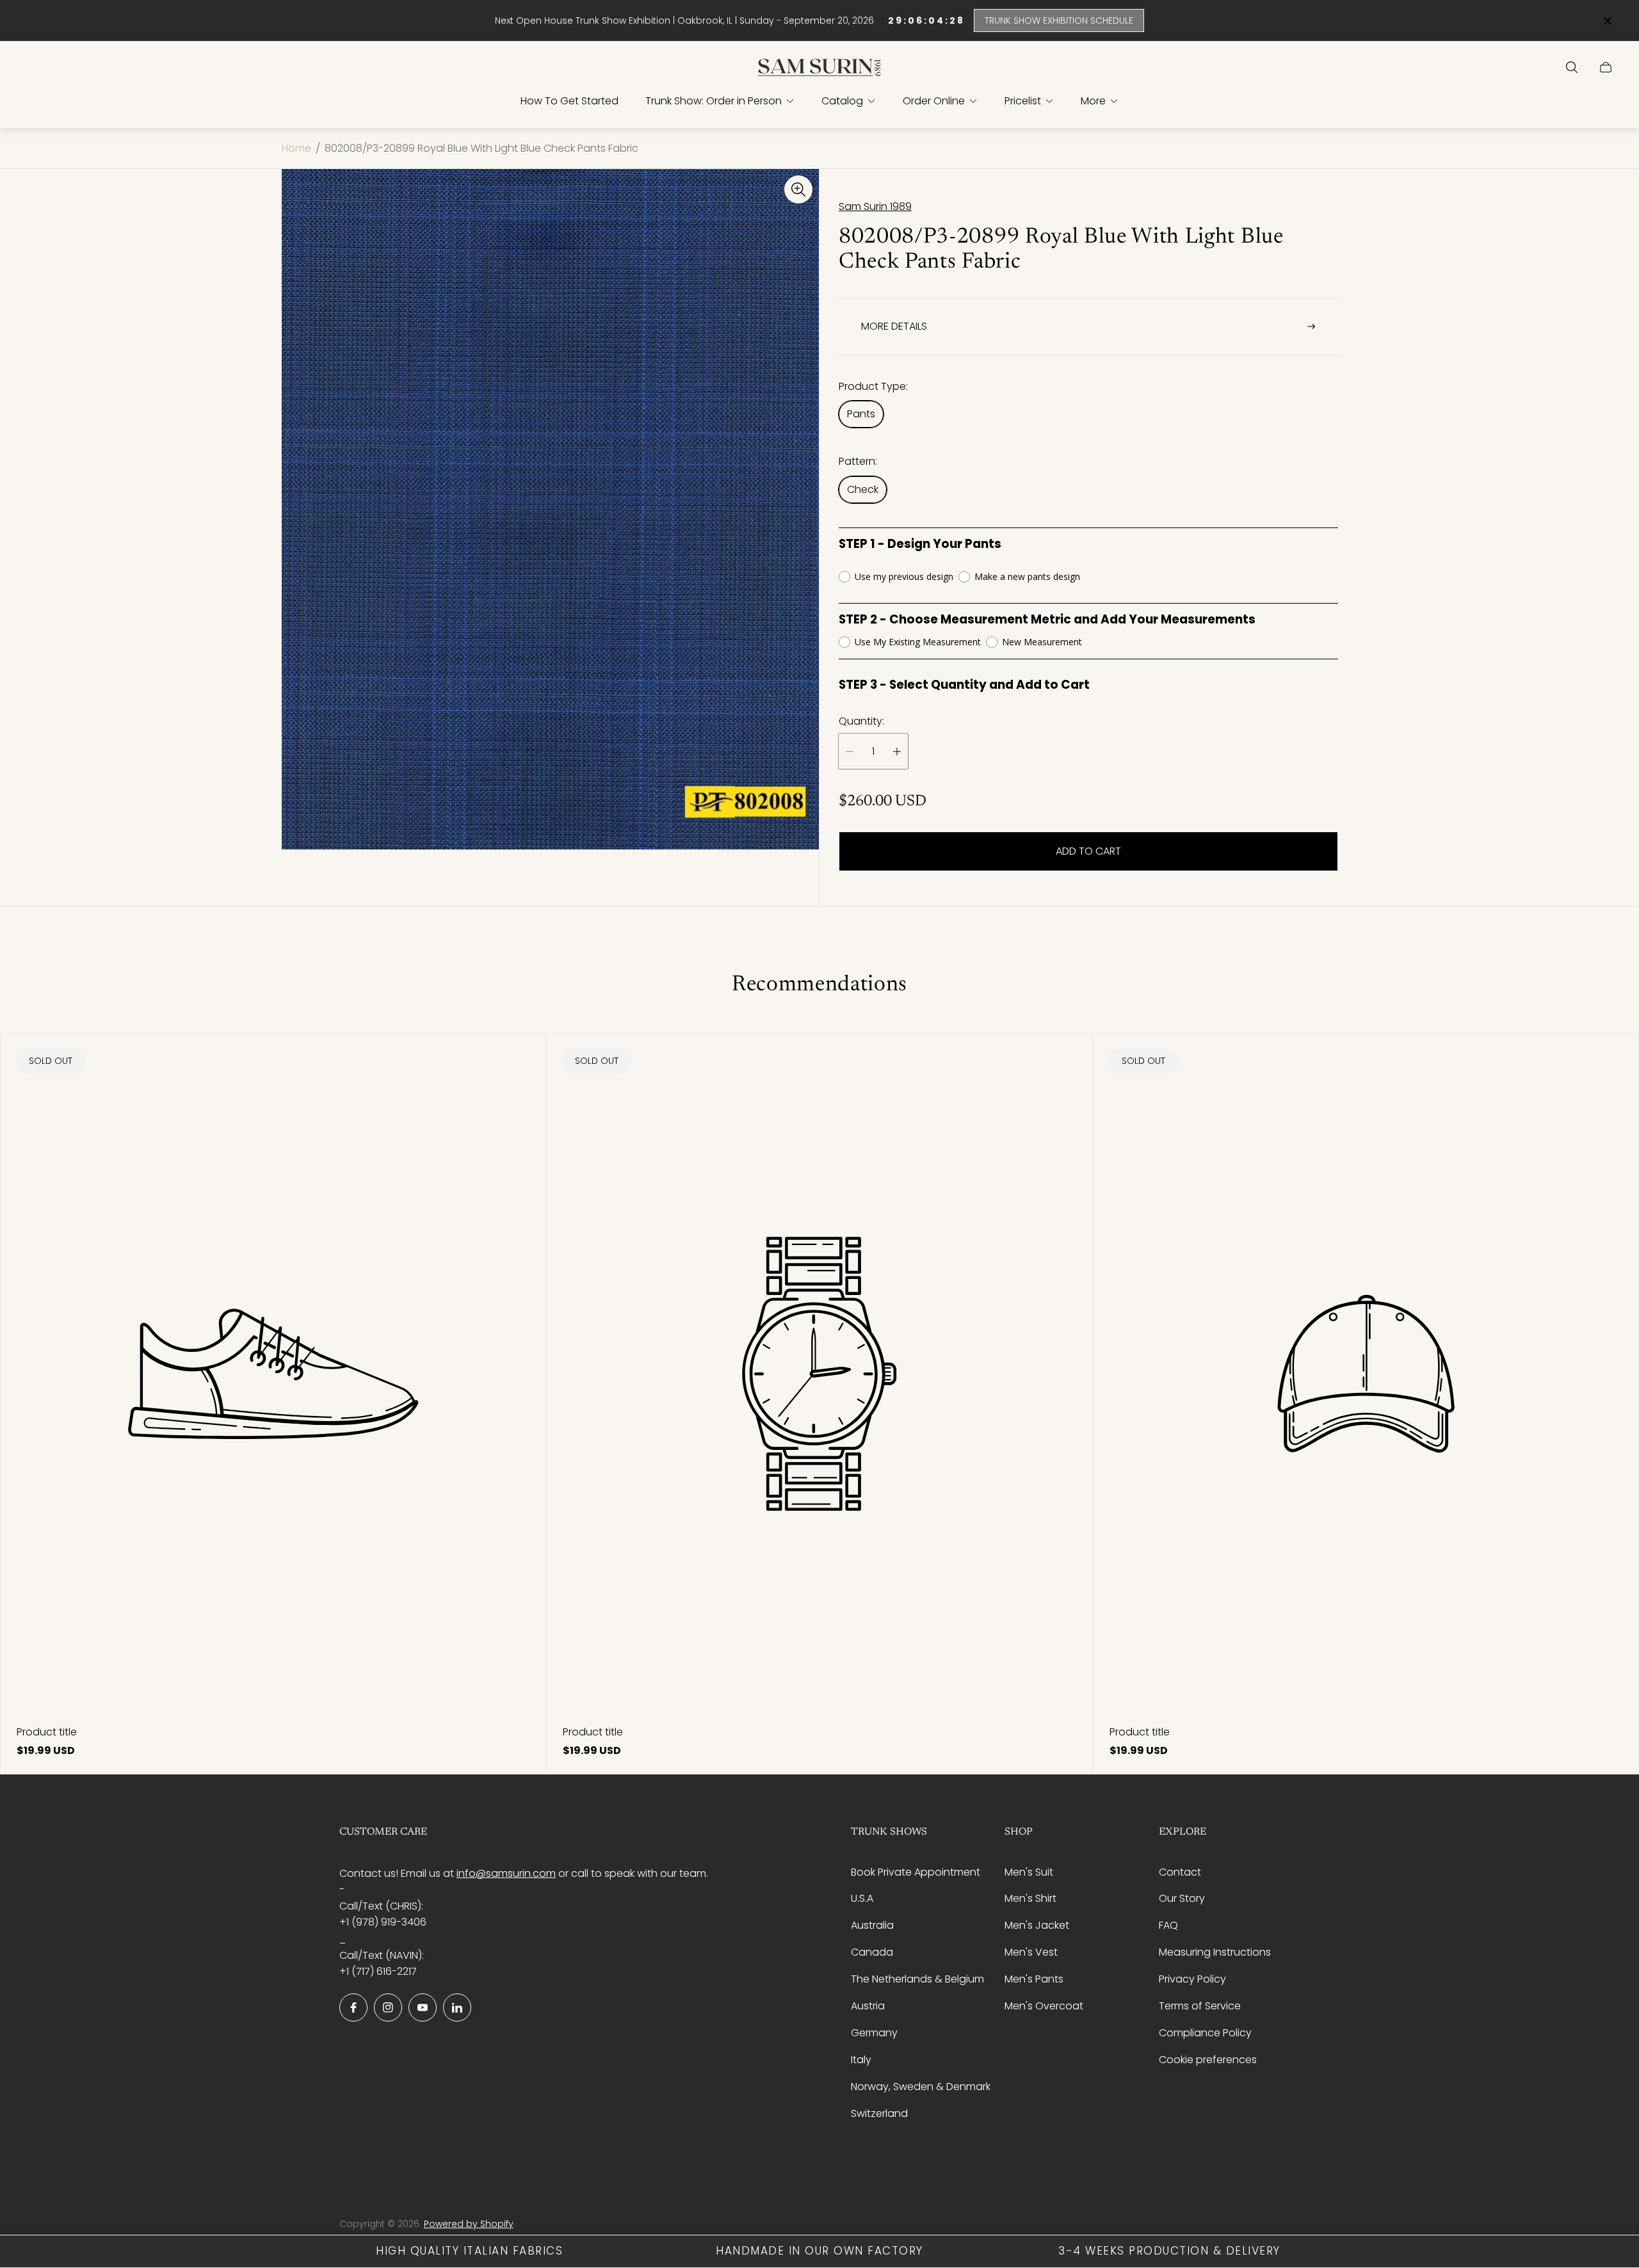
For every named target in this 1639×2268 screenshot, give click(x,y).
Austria (868, 2006)
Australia (872, 1925)
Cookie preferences (1208, 2060)
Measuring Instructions (1215, 1952)
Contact (1180, 1872)
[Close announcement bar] (1607, 21)
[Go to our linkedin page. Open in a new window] (457, 2007)
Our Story (1182, 1898)
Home (296, 149)
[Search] (1572, 67)
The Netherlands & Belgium (917, 1979)
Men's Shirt (1030, 1898)
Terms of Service (1200, 2006)
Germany (874, 2033)
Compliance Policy (1205, 2033)
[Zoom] (798, 189)
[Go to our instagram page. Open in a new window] (388, 2007)
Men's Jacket (1037, 1925)
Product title (47, 1732)
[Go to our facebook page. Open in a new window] (353, 2007)
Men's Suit (1029, 1872)
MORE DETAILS (894, 326)
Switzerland (879, 2113)
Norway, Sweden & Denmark (921, 2087)
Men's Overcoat (1044, 2006)
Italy (861, 2060)
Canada (872, 1952)
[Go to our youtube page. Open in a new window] (423, 2007)
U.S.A (862, 1898)
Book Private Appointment (916, 1872)
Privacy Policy (1192, 1979)
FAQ (1168, 1925)
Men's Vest (1031, 1952)
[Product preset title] (273, 1374)
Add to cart (1088, 851)
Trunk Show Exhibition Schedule (1059, 20)
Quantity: (861, 721)
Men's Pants (1034, 1979)
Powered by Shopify (469, 2224)
